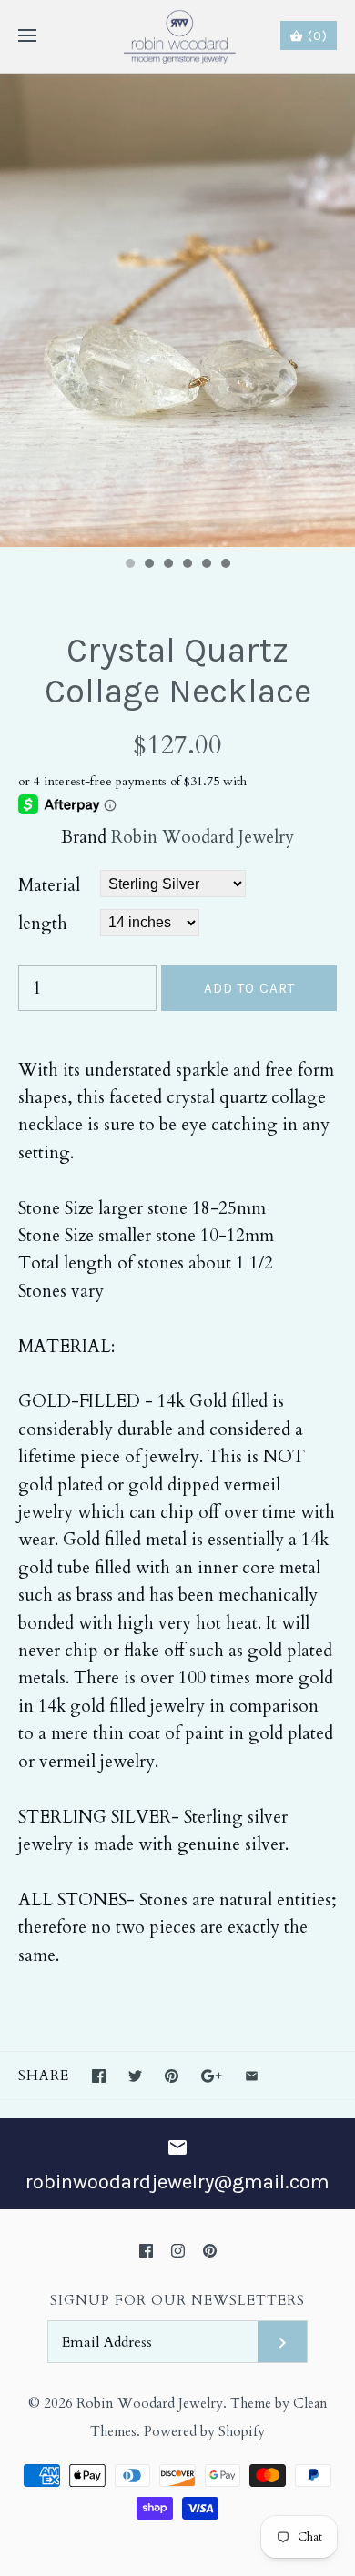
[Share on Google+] (212, 2076)
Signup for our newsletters (177, 2301)
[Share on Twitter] (135, 2076)
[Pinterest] (210, 2251)
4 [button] (187, 565)
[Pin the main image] (172, 2076)
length (43, 924)
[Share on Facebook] (99, 2076)
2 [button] (148, 565)
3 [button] (167, 565)
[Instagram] (178, 2251)
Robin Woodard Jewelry (203, 837)
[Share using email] (252, 2076)
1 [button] (129, 565)
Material (49, 885)
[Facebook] (146, 2251)
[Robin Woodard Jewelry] (178, 36)
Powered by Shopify (204, 2432)
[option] (177, 310)
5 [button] (206, 565)
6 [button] (225, 565)
